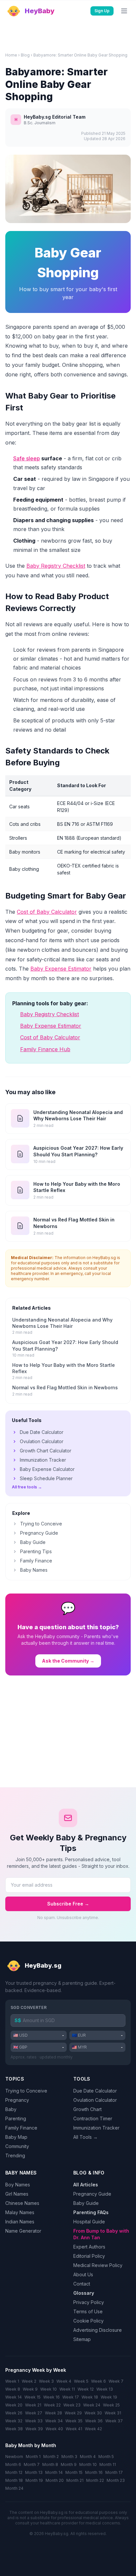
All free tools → (27, 1487)
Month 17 (114, 2472)
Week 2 (29, 2381)
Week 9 (30, 2389)
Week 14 (14, 2397)
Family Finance (36, 1561)
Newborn (14, 2457)
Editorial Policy (89, 2256)
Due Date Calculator (42, 1432)
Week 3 (46, 2381)
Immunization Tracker (43, 1460)
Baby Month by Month (31, 2445)
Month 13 (34, 2472)
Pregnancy (17, 2100)
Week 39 (34, 2429)
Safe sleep (27, 458)
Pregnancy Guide (39, 1533)
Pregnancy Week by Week (36, 2370)
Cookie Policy (88, 2321)
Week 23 (72, 2405)
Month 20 (55, 2480)
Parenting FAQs (91, 2212)
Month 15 (74, 2472)
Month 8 (50, 2464)
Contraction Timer (93, 2118)
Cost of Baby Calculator (47, 912)
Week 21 (33, 2405)
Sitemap (82, 2339)
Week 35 (74, 2421)
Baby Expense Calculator (47, 1469)
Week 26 (14, 2413)
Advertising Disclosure (98, 2330)
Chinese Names (22, 2203)
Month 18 (14, 2480)
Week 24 (92, 2405)
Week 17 (71, 2397)
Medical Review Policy (98, 2265)
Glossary (84, 2293)
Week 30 (93, 2413)
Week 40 (54, 2429)
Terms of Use (88, 2311)
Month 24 (14, 2488)
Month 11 (108, 2464)
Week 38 (14, 2429)
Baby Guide (33, 1542)
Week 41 (74, 2429)
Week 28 (53, 2413)
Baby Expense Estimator (61, 969)
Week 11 (67, 2389)
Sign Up (102, 11)
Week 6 (99, 2381)
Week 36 (94, 2421)
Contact (82, 2284)
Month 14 (54, 2472)
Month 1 (33, 2457)
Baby (11, 2109)
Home (11, 55)
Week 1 (12, 2381)
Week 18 (90, 2397)
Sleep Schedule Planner (46, 1478)
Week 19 (109, 2397)
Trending (15, 2155)
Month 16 (94, 2472)
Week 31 (113, 2413)
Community (17, 2146)
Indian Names (20, 2222)
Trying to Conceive (41, 1524)
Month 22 (95, 2480)
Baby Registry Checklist (56, 566)
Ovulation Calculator (42, 1441)
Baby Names (34, 1570)
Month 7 (32, 2464)
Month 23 (116, 2480)
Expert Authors (89, 2247)
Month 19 (34, 2480)
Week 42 (93, 2429)
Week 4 (64, 2381)
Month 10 (88, 2464)
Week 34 (54, 2421)
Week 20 (14, 2405)
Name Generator (23, 2231)
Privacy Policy (89, 2302)
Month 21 (75, 2480)
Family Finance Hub (45, 1049)
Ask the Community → (68, 1661)
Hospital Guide (89, 2222)
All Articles (86, 2185)
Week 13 (105, 2389)
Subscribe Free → (68, 1904)
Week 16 (51, 2397)
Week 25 (111, 2405)
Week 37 (114, 2421)
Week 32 (14, 2421)
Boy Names (18, 2185)
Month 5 (106, 2457)
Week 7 (116, 2381)
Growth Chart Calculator (46, 1451)
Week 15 (33, 2397)
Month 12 (14, 2472)
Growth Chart (87, 2109)
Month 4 (88, 2457)
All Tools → (85, 2137)
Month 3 (69, 2457)
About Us (83, 2274)
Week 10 (49, 2389)
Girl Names (17, 2194)
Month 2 (51, 2457)
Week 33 (34, 2421)
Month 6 (13, 2464)
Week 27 (34, 2413)
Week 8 (13, 2389)
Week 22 (52, 2405)
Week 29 (73, 2413)
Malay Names (20, 2212)
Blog (25, 55)
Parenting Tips (36, 1551)
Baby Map (16, 2137)
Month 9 (69, 2464)
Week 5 (81, 2381)
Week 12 (86, 2389)
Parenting (16, 2118)
